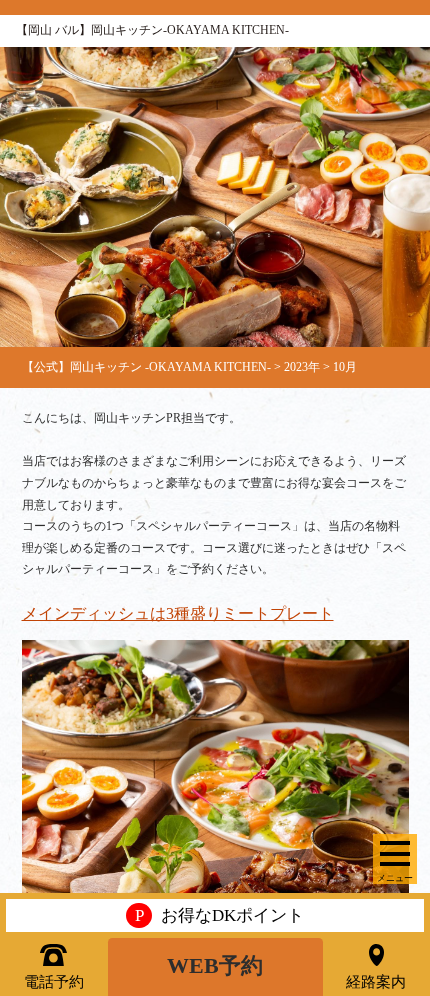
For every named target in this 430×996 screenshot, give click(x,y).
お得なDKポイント (219, 915)
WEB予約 (215, 966)
